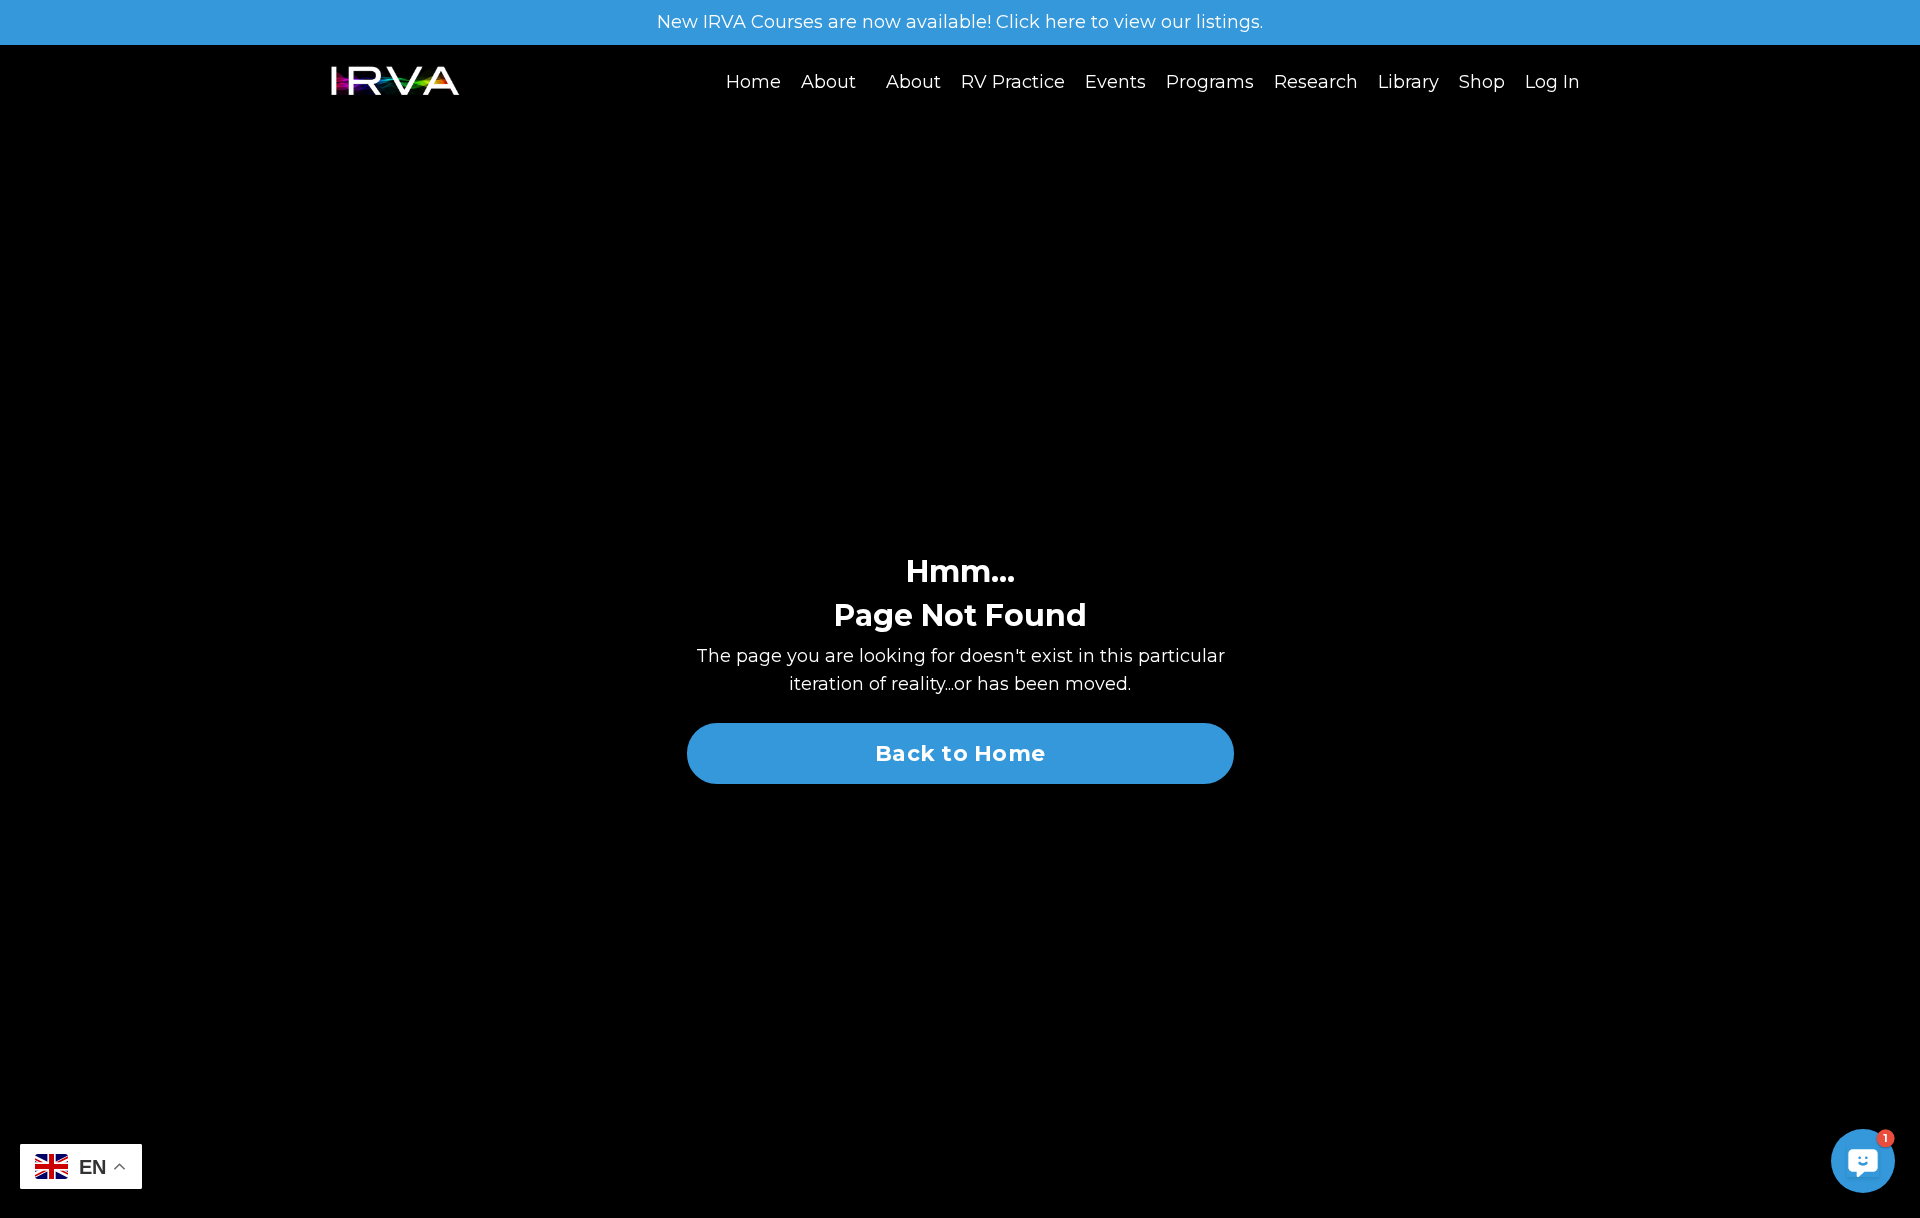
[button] (1863, 1161)
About (828, 82)
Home (753, 82)
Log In (1552, 82)
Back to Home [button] (960, 753)
